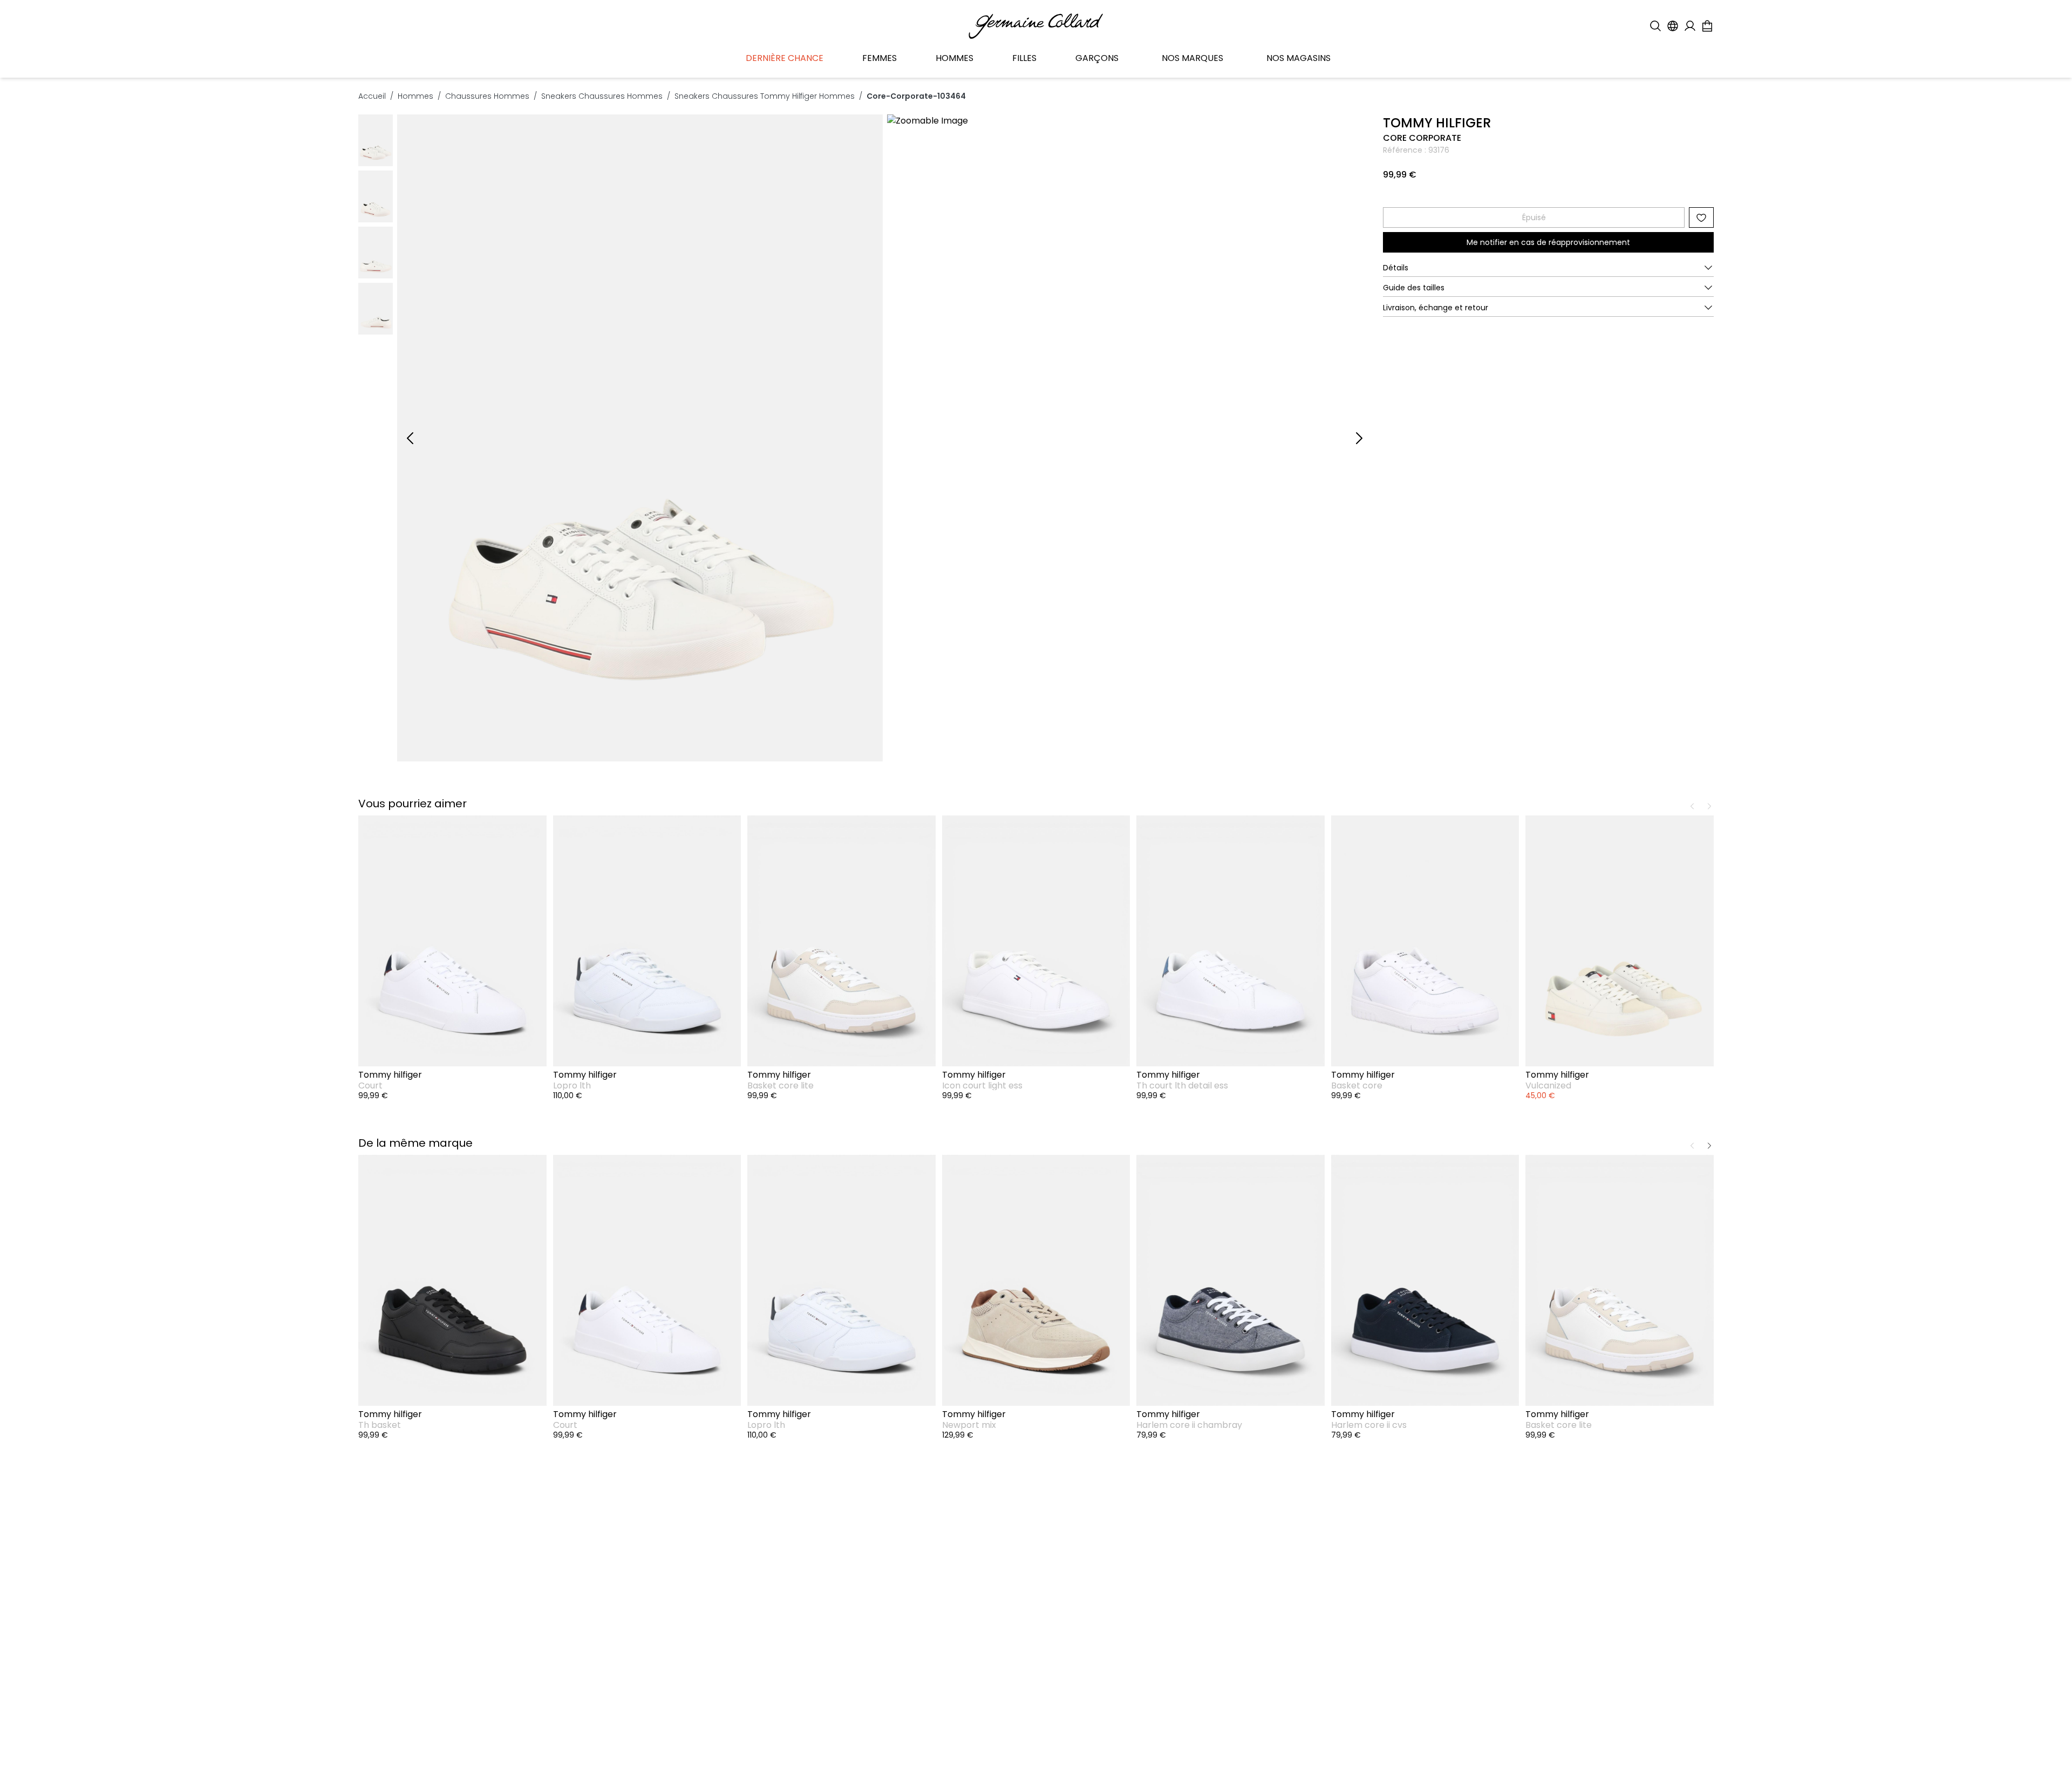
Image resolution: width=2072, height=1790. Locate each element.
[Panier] (1707, 26)
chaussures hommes (487, 96)
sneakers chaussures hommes (602, 96)
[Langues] (1673, 26)
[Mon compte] (1690, 26)
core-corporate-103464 (916, 96)
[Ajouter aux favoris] (1701, 217)
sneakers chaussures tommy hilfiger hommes (765, 96)
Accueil (372, 96)
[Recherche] (1655, 26)
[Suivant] (1359, 438)
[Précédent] (410, 438)
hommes (415, 96)
